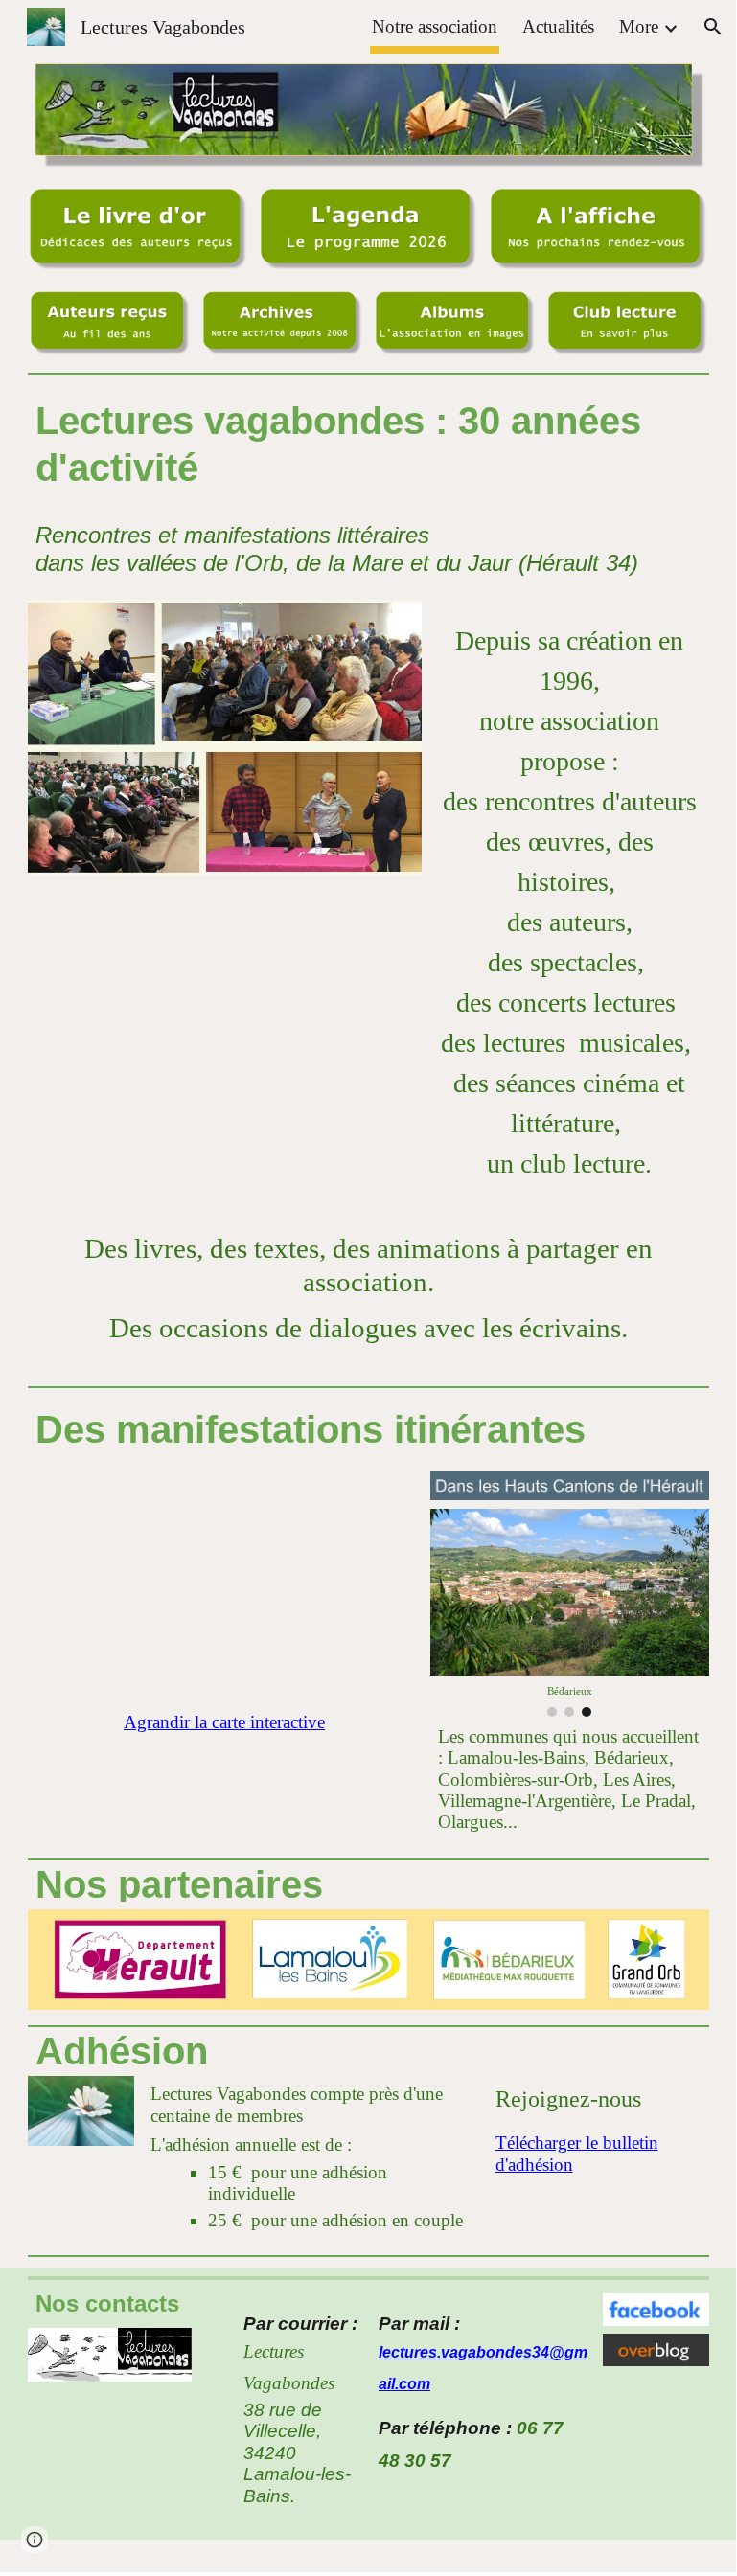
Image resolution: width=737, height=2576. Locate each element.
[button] (713, 27)
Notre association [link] (435, 26)
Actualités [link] (558, 26)
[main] (368, 445)
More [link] (639, 26)
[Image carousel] (225, 738)
